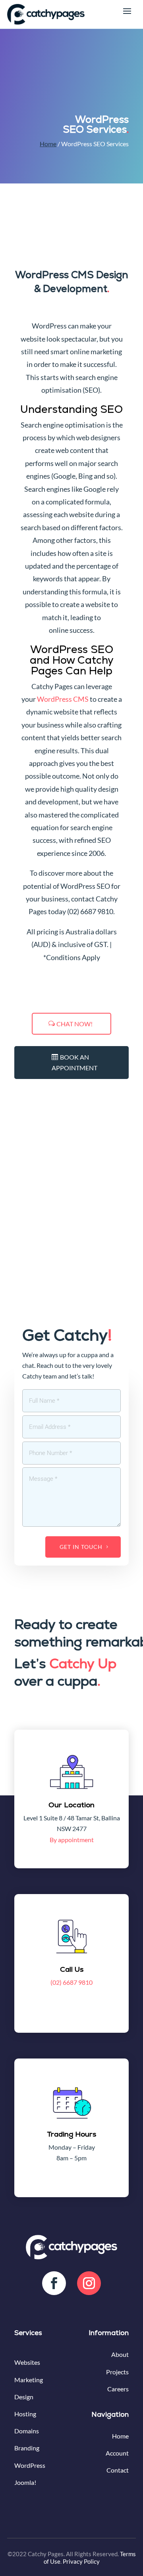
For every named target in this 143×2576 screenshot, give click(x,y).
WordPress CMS (63, 699)
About (120, 2354)
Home (48, 144)
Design (24, 2397)
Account (117, 2453)
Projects (117, 2372)
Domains (27, 2431)
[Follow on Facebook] (54, 2283)
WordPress (30, 2465)
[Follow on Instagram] (89, 2283)
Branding (27, 2448)
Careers (118, 2389)
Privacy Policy (81, 2561)
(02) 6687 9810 (71, 1982)
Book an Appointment (74, 1062)
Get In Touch (81, 1547)
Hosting (25, 2414)
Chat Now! (74, 1024)
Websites (27, 2362)
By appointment (72, 1840)
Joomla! (25, 2482)
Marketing (29, 2380)
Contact (118, 2470)
